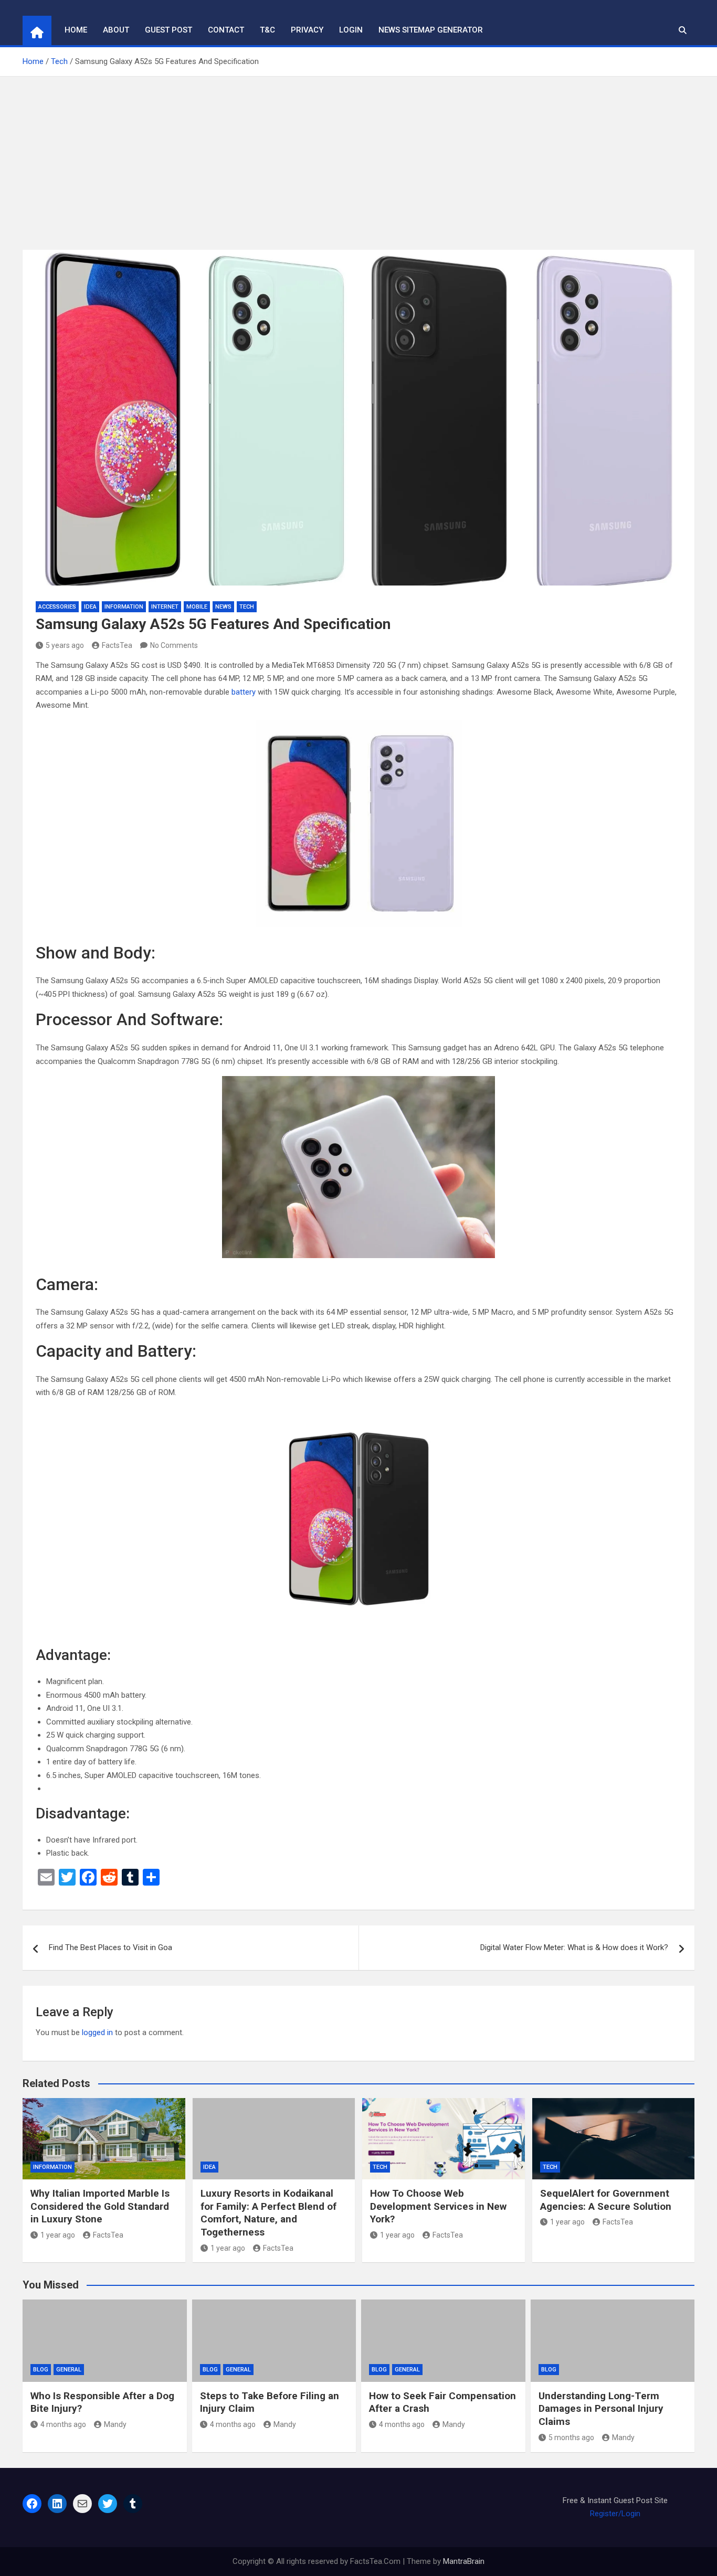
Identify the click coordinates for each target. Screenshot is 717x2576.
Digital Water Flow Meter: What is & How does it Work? (574, 1947)
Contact (226, 30)
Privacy (307, 30)
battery (245, 692)
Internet (165, 607)
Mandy (115, 2424)
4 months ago (63, 2424)
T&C (267, 30)
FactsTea (117, 645)
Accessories (57, 607)
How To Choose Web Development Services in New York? (438, 2206)
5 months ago (571, 2437)
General (69, 2370)
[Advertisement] (358, 155)
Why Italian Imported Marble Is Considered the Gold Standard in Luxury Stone (100, 2206)
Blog (41, 2370)
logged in (97, 2032)
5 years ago (65, 645)
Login (351, 30)
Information (124, 607)
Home (76, 30)
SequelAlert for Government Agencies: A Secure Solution (606, 2200)
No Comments (174, 645)
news (223, 607)
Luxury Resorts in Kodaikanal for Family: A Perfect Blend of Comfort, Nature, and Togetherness (268, 2213)
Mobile (197, 607)
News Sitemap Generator (431, 30)
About (116, 30)
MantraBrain (464, 2561)
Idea (90, 607)
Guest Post (168, 30)
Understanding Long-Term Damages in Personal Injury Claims (601, 2409)
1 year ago (58, 2235)
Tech (247, 607)
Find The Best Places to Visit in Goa (110, 1947)
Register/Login (615, 2514)
